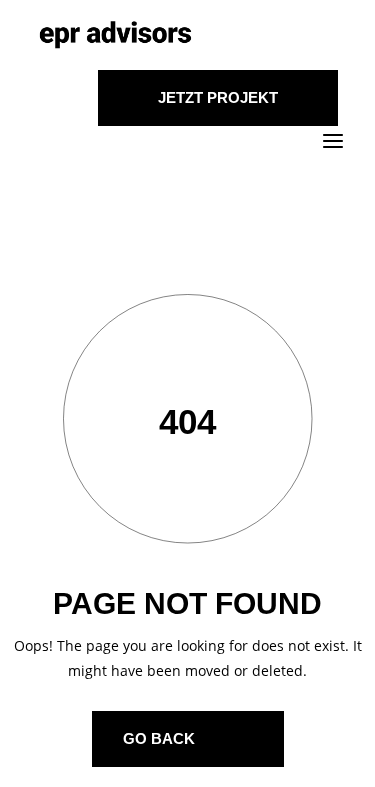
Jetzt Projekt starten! (218, 107)
